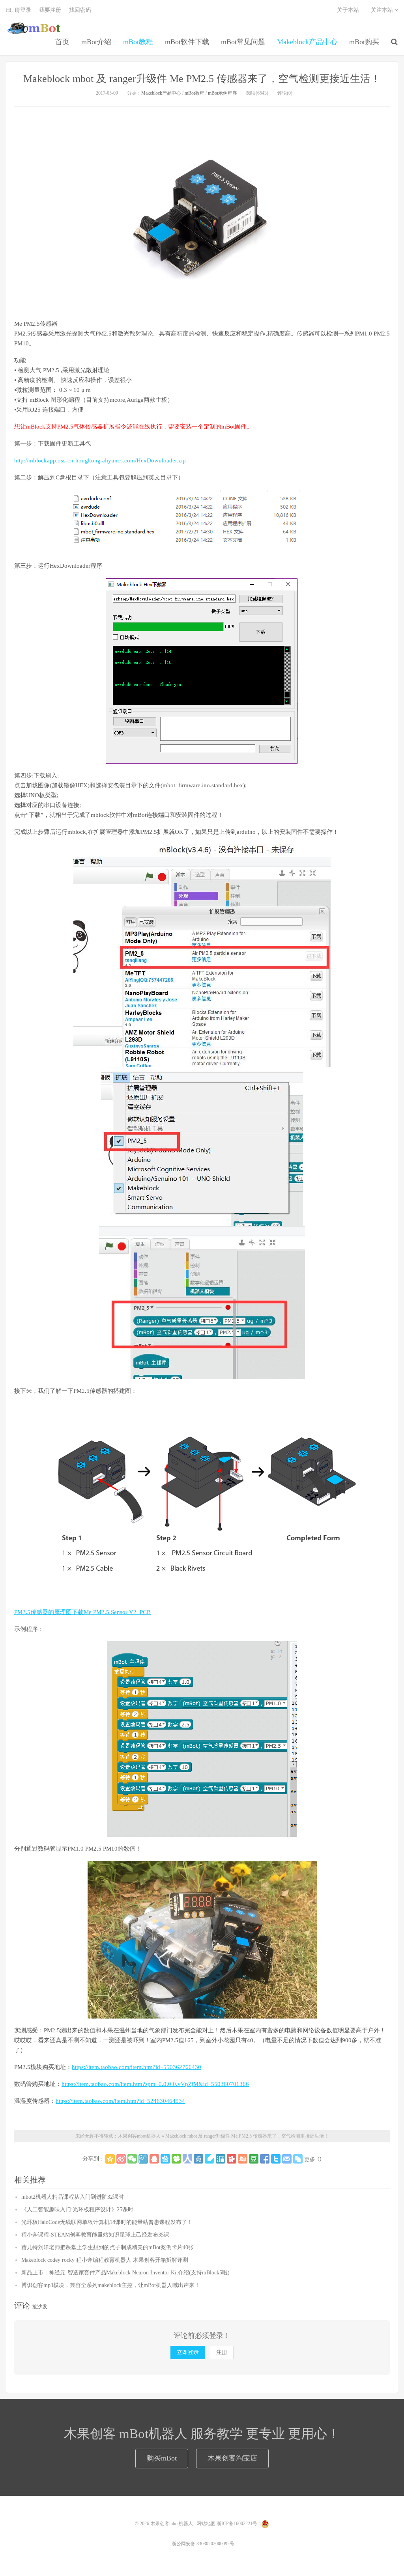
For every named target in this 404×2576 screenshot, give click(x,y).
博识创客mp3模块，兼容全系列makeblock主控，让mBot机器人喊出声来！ (111, 2285)
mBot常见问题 (243, 42)
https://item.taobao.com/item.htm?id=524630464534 (120, 2101)
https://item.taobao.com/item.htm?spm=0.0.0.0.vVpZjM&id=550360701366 (155, 2084)
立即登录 (188, 2352)
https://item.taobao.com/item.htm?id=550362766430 (137, 2067)
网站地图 (206, 2524)
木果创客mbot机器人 (34, 28)
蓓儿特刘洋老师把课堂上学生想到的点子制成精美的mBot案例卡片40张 (108, 2247)
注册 (222, 2352)
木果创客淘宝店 (232, 2458)
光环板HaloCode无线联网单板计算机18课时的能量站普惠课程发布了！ (107, 2222)
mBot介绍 (96, 42)
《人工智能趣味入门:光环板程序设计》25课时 (77, 2210)
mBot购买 (364, 42)
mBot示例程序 (223, 93)
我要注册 (50, 10)
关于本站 (348, 10)
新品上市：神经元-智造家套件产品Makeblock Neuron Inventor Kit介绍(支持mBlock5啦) (125, 2273)
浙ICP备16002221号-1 (239, 2524)
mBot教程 (138, 42)
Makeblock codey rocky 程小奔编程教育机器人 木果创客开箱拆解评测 (105, 2260)
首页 (62, 42)
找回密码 (80, 10)
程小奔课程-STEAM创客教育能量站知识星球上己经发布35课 (95, 2235)
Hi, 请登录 (19, 10)
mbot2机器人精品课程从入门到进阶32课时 (73, 2197)
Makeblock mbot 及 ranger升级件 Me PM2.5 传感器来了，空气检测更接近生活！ (202, 79)
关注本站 (383, 10)
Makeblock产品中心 (307, 42)
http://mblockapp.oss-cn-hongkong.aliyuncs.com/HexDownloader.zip (100, 460)
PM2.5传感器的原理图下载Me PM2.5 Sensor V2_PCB (82, 1612)
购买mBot (162, 2458)
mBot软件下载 (187, 42)
